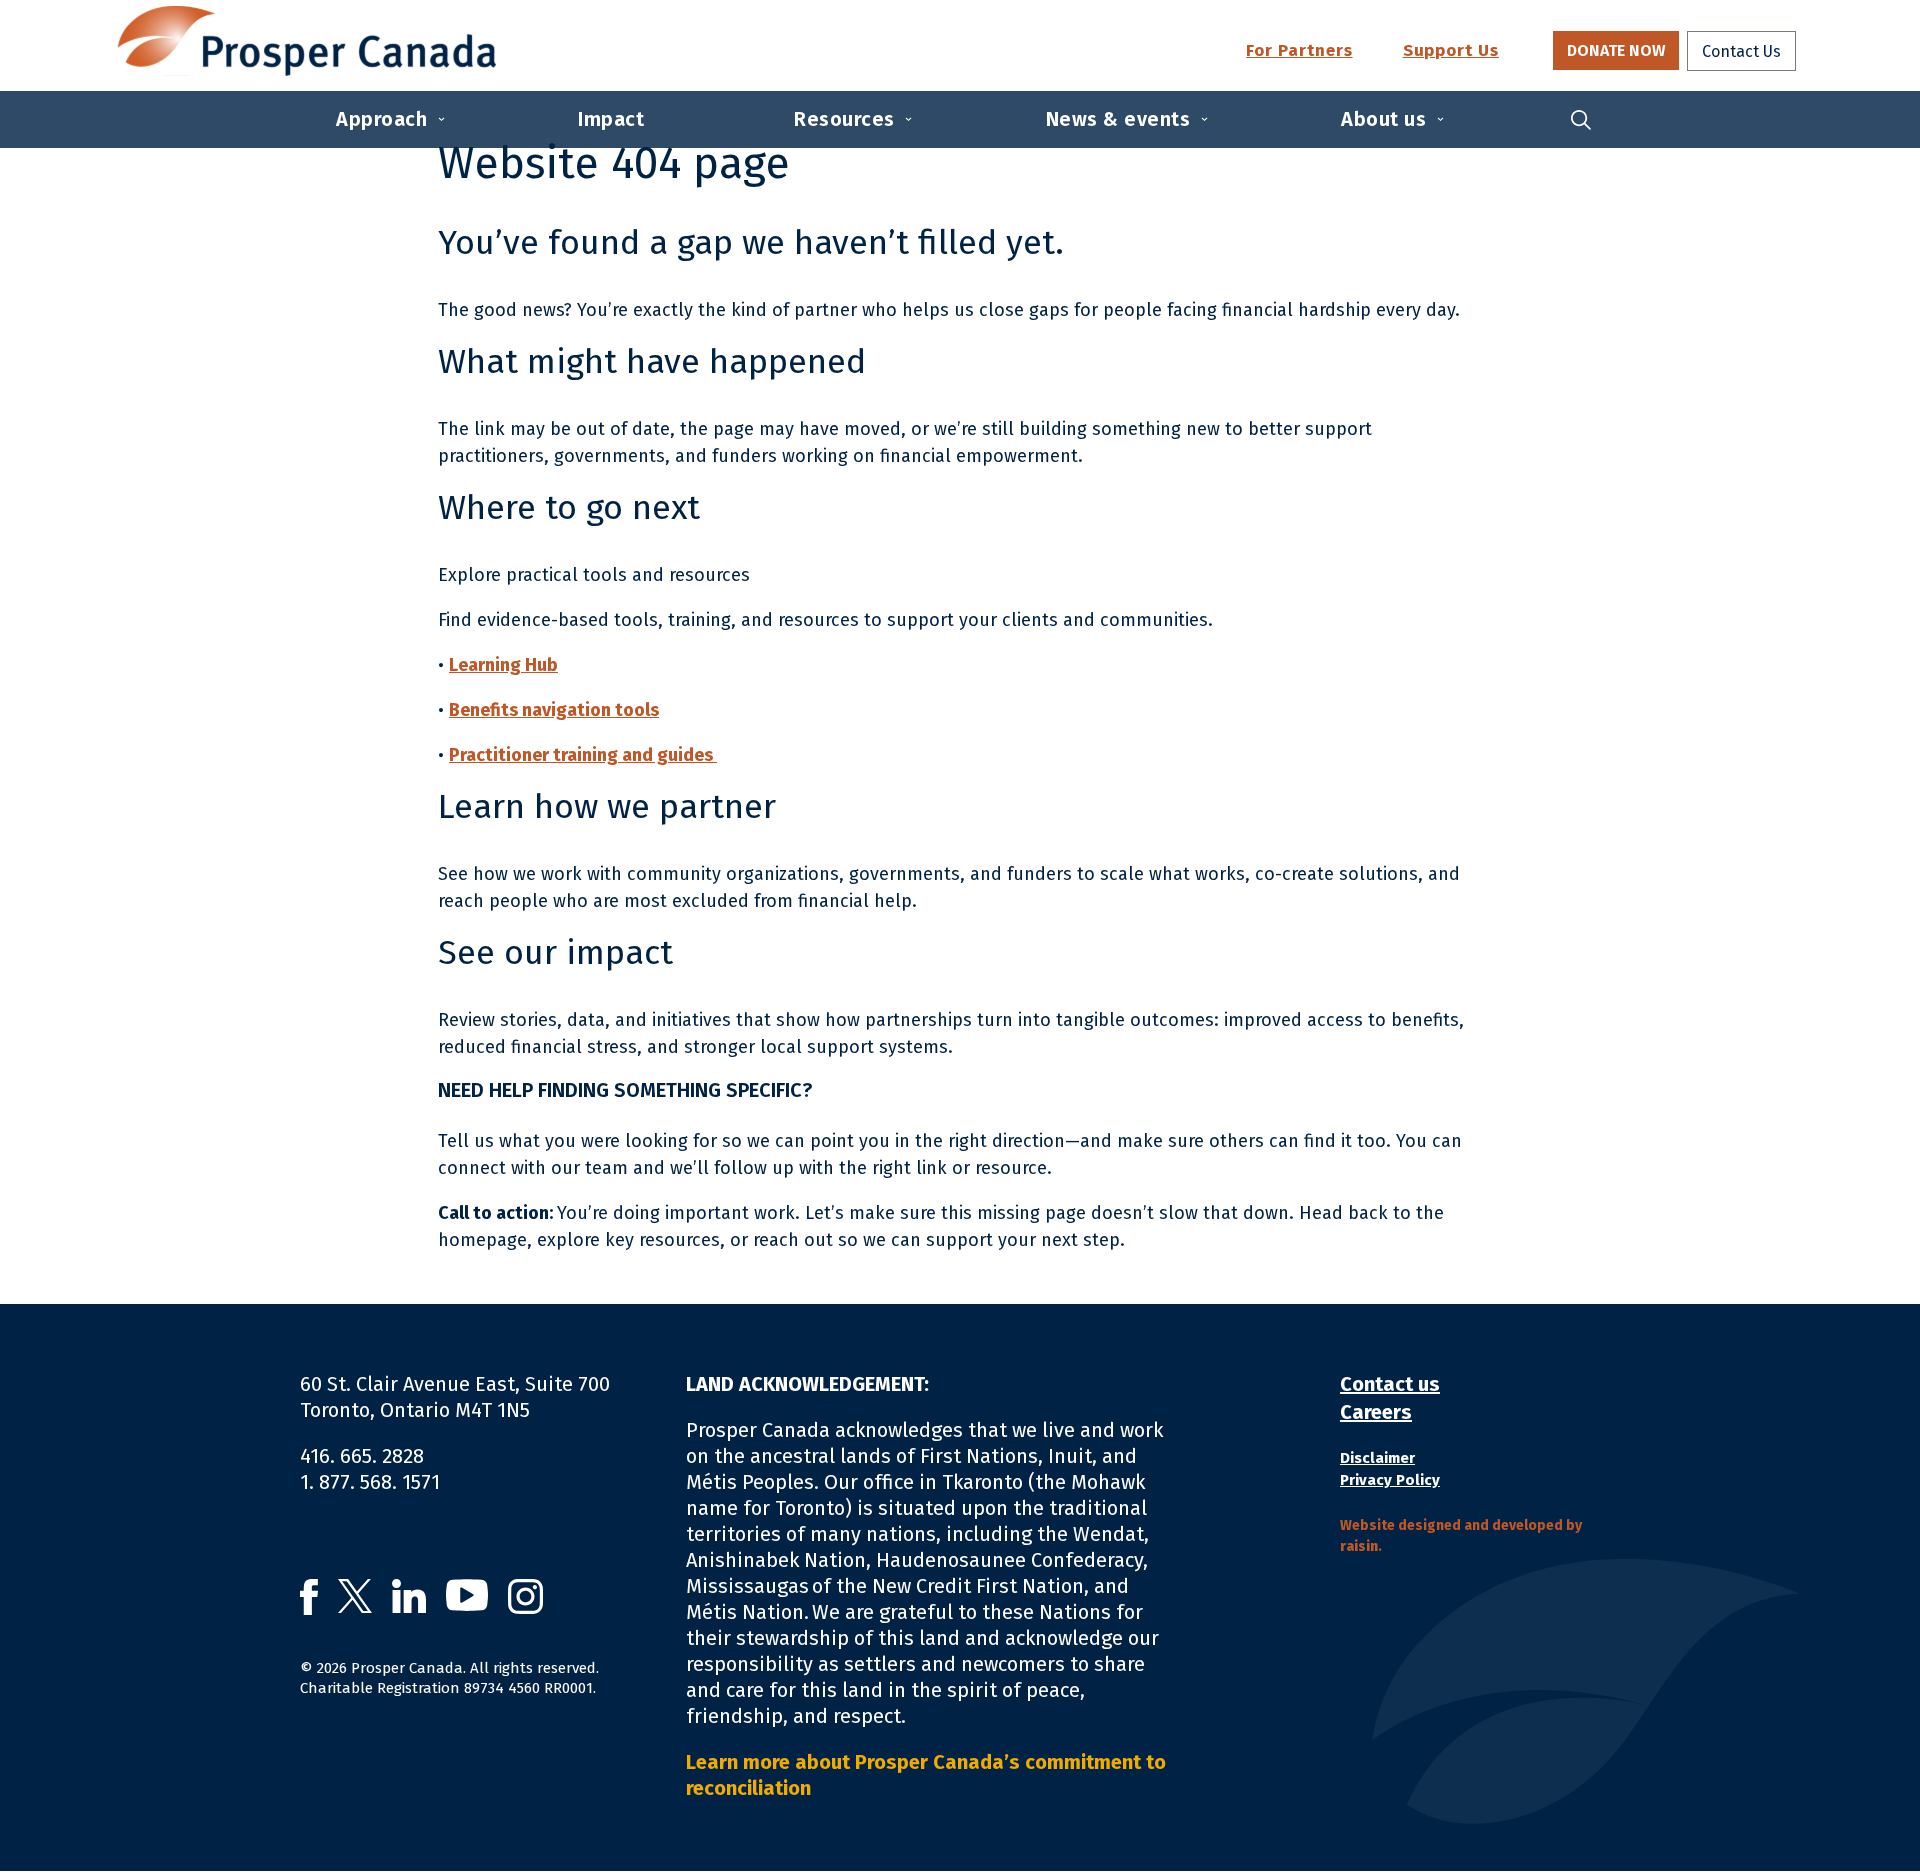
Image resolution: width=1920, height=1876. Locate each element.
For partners (1299, 51)
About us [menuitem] (1383, 119)
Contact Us (1741, 51)
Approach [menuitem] (381, 119)
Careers (1376, 1412)
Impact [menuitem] (611, 119)
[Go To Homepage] (306, 41)
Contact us (1390, 1384)
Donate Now (1616, 50)
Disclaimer (1377, 1458)
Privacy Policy (1390, 1480)
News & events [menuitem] (1118, 119)
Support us (1451, 51)
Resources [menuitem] (844, 119)
